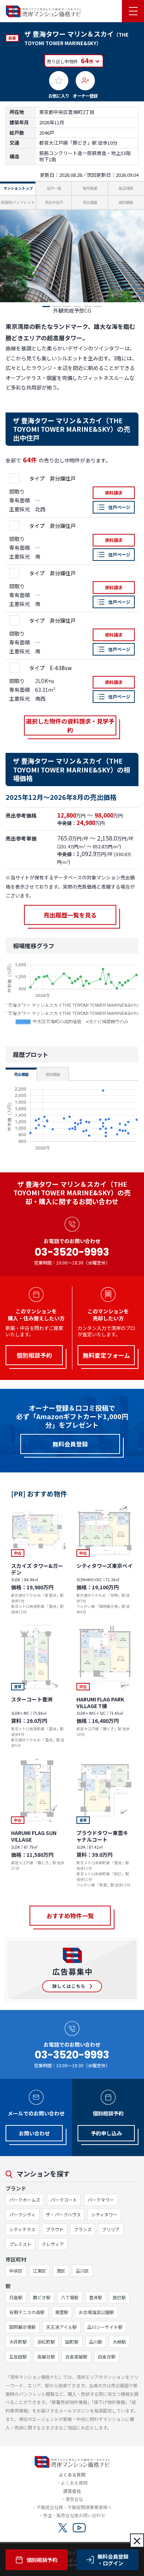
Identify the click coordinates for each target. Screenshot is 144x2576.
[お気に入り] (59, 81)
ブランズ (83, 2229)
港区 (61, 2271)
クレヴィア (53, 2244)
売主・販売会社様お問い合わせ (74, 2515)
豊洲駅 (96, 2297)
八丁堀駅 (70, 2297)
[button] (46, 307)
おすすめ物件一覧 (70, 1916)
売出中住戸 (54, 202)
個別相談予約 (42, 2560)
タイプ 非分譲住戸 (52, 478)
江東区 (40, 2271)
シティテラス (22, 2229)
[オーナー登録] (85, 81)
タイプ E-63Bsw (50, 668)
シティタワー (104, 2214)
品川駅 (96, 2342)
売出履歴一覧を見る (70, 915)
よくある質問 (74, 2483)
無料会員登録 (70, 1444)
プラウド (55, 2229)
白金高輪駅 (76, 2356)
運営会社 (74, 2499)
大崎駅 (119, 2342)
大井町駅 (18, 2342)
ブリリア (111, 2229)
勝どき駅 (42, 2297)
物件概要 (90, 188)
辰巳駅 (119, 2297)
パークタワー (101, 2200)
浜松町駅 (46, 2342)
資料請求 (114, 493)
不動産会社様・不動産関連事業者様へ (74, 2507)
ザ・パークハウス (63, 2214)
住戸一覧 (54, 188)
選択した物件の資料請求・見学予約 (70, 725)
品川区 (82, 2271)
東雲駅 (62, 2312)
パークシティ (22, 2214)
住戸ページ (119, 507)
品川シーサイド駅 (105, 2327)
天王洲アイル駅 (61, 2327)
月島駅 (16, 2297)
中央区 (16, 2271)
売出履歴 (90, 202)
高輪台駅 (46, 2356)
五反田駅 (18, 2356)
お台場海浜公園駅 (96, 2312)
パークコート (64, 2200)
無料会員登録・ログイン (113, 2560)
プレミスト (20, 2244)
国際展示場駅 (23, 2327)
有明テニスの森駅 (27, 2312)
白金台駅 (107, 2356)
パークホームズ (25, 2200)
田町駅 (72, 2342)
